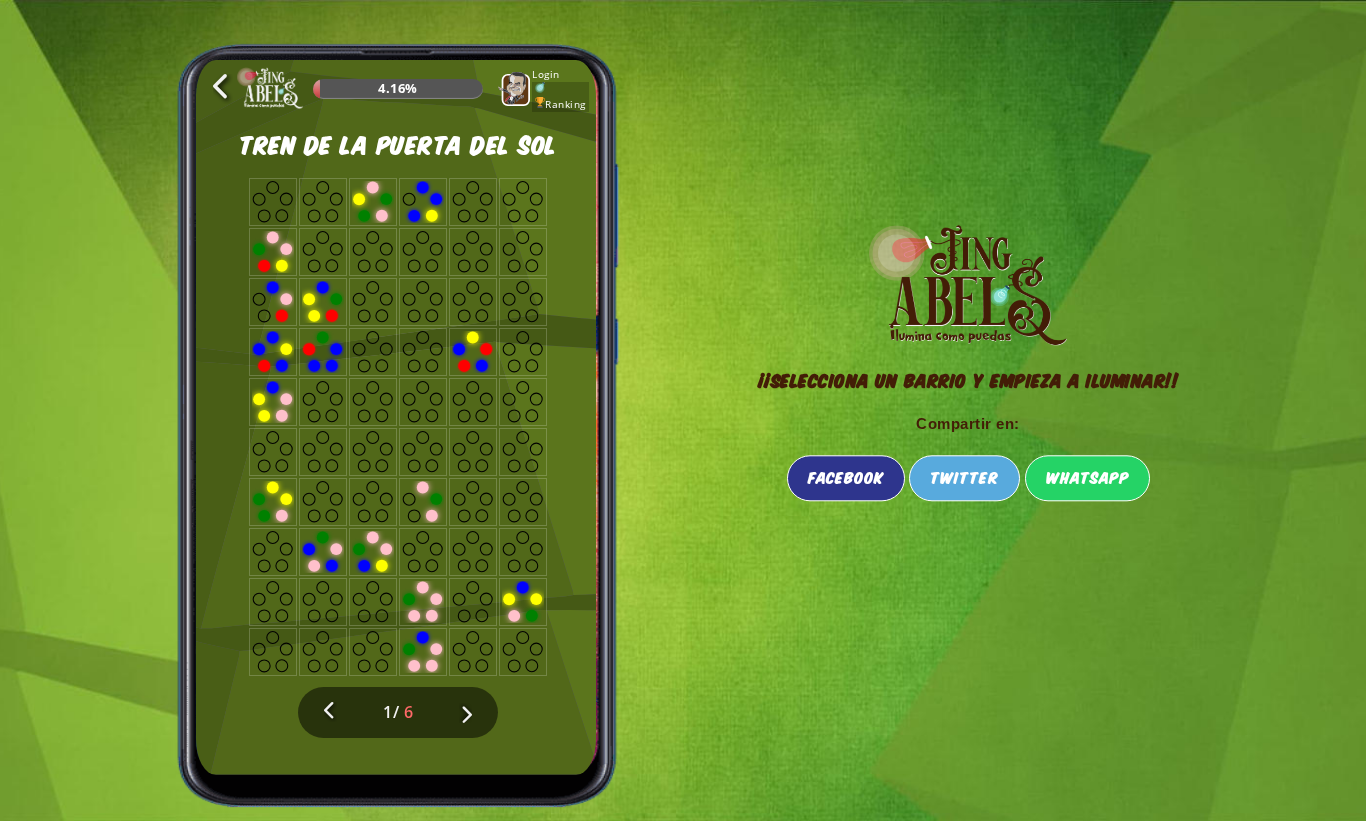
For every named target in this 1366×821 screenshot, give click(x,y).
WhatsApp (1087, 477)
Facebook (846, 477)
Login (546, 74)
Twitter (964, 477)
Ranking (565, 104)
